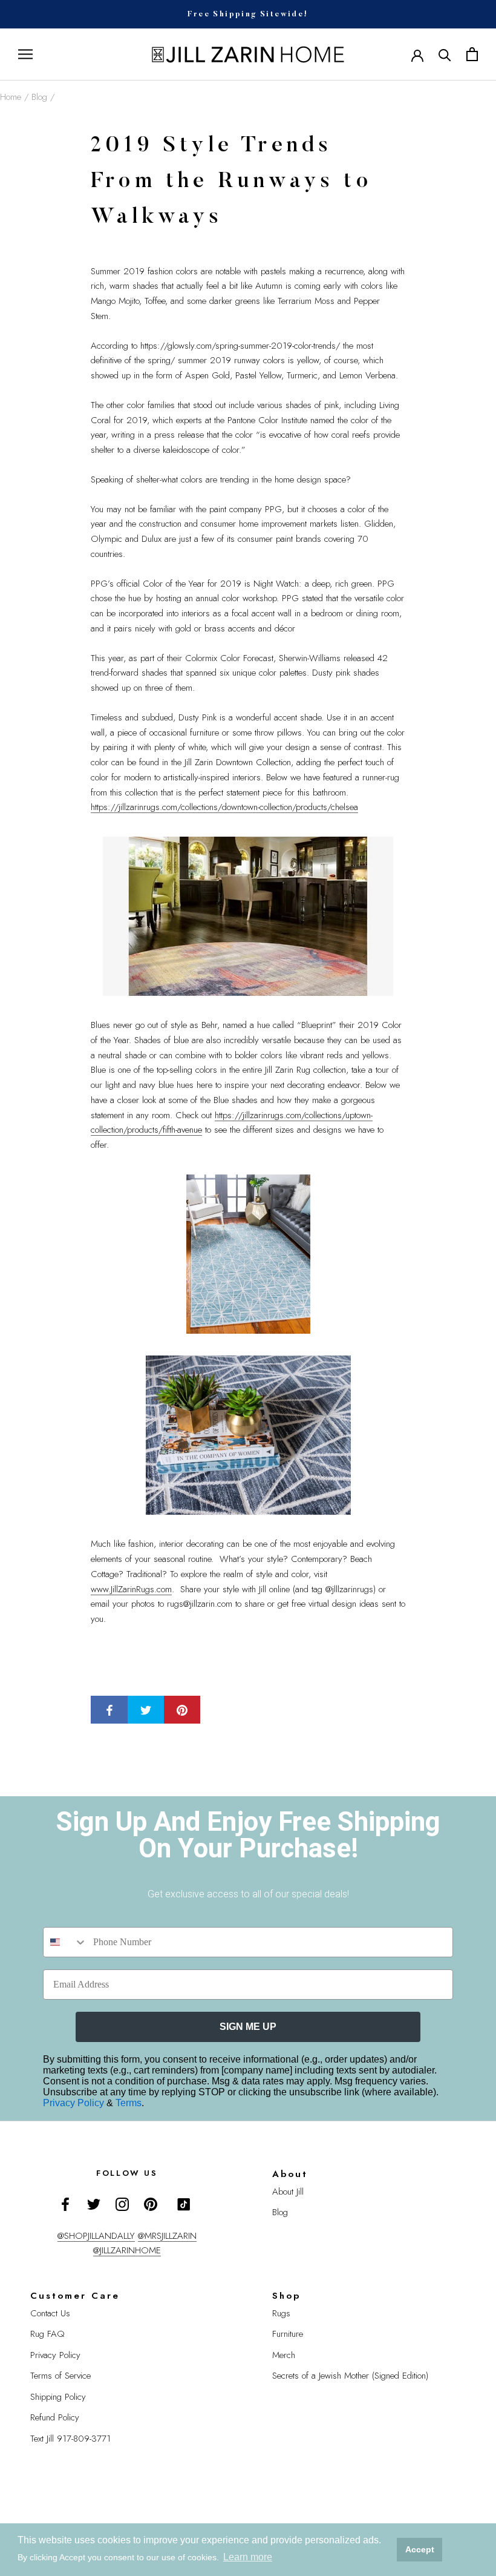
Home (11, 97)
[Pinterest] (151, 2203)
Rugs (281, 2313)
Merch (284, 2355)
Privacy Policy (75, 2103)
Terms (129, 2103)
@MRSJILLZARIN (167, 2236)
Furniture (288, 2334)
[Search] (445, 54)
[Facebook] (65, 2203)
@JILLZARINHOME (127, 2250)
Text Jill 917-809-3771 (70, 2439)
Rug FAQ (47, 2334)
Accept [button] (420, 2549)
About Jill (288, 2192)
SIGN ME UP (248, 2027)
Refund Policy (55, 2417)
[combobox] (65, 1942)
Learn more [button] (248, 2557)
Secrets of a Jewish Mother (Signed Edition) (350, 2376)
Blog (39, 97)
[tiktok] (184, 2204)
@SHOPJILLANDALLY (96, 2236)
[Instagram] (122, 2203)
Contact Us (50, 2313)
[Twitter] (94, 2203)
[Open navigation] (25, 54)
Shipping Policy (58, 2397)
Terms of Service (60, 2376)
